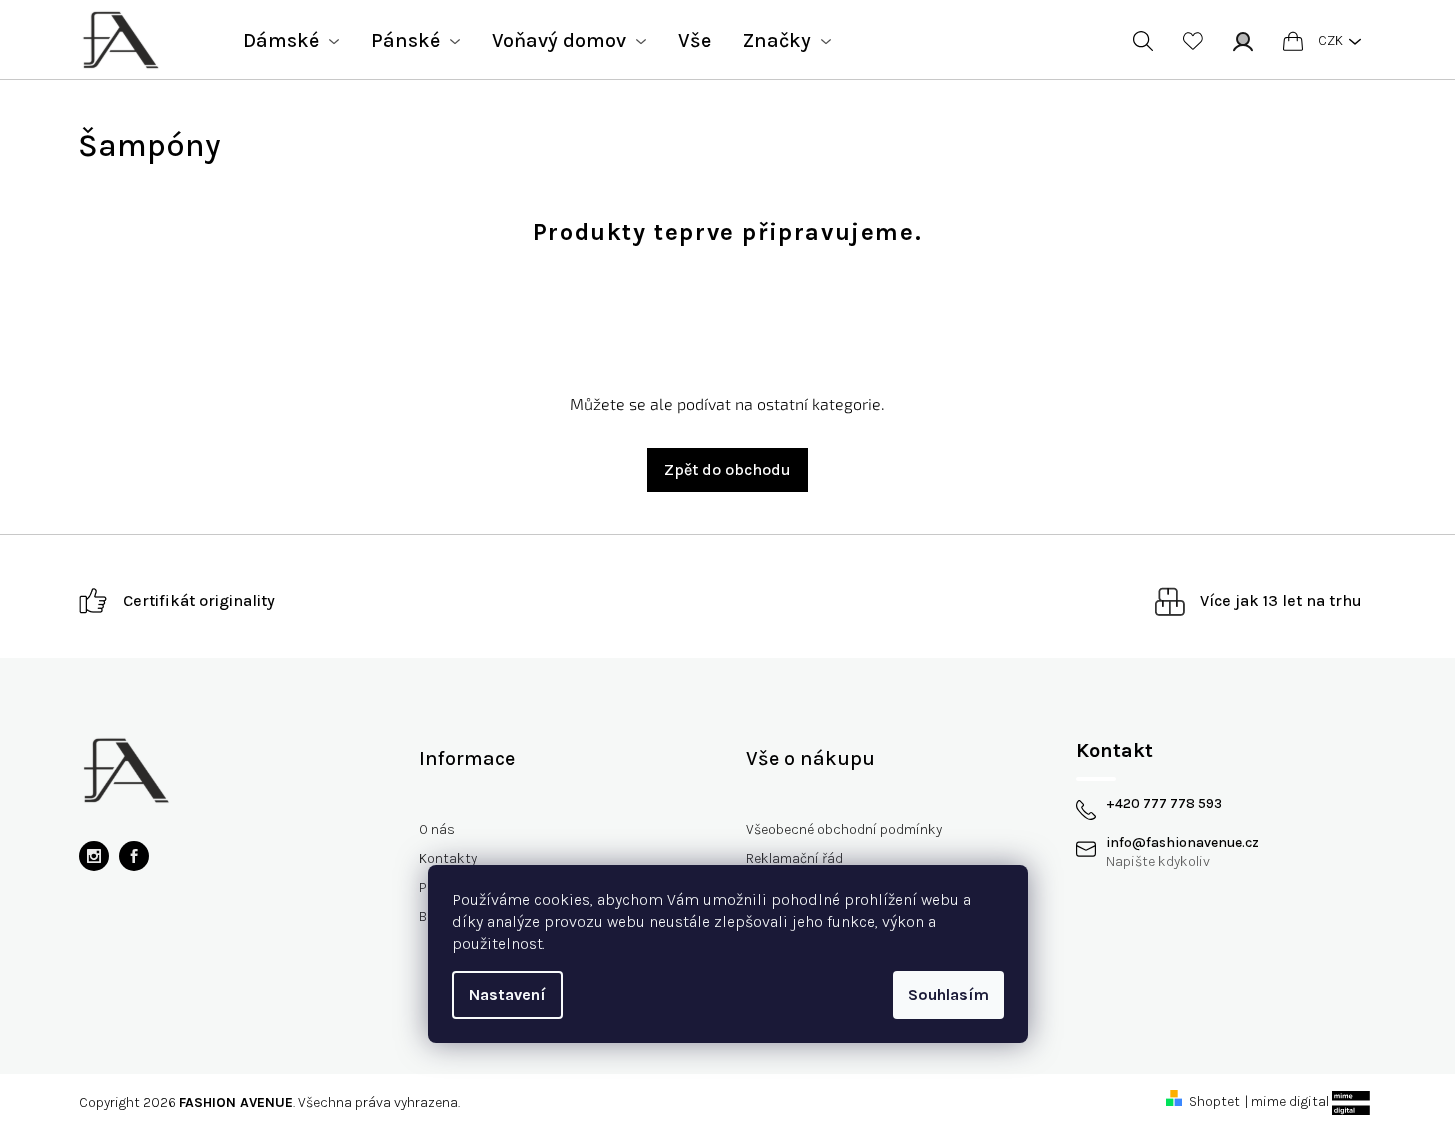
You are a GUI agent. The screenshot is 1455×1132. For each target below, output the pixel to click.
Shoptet (1214, 1101)
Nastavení (507, 994)
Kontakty (448, 858)
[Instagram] (94, 856)
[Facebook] (134, 856)
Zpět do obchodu (727, 469)
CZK (1330, 40)
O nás (437, 829)
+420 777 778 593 (1164, 804)
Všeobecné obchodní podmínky (844, 829)
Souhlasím (948, 994)
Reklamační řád (794, 858)
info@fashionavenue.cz (1182, 843)
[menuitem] (291, 41)
